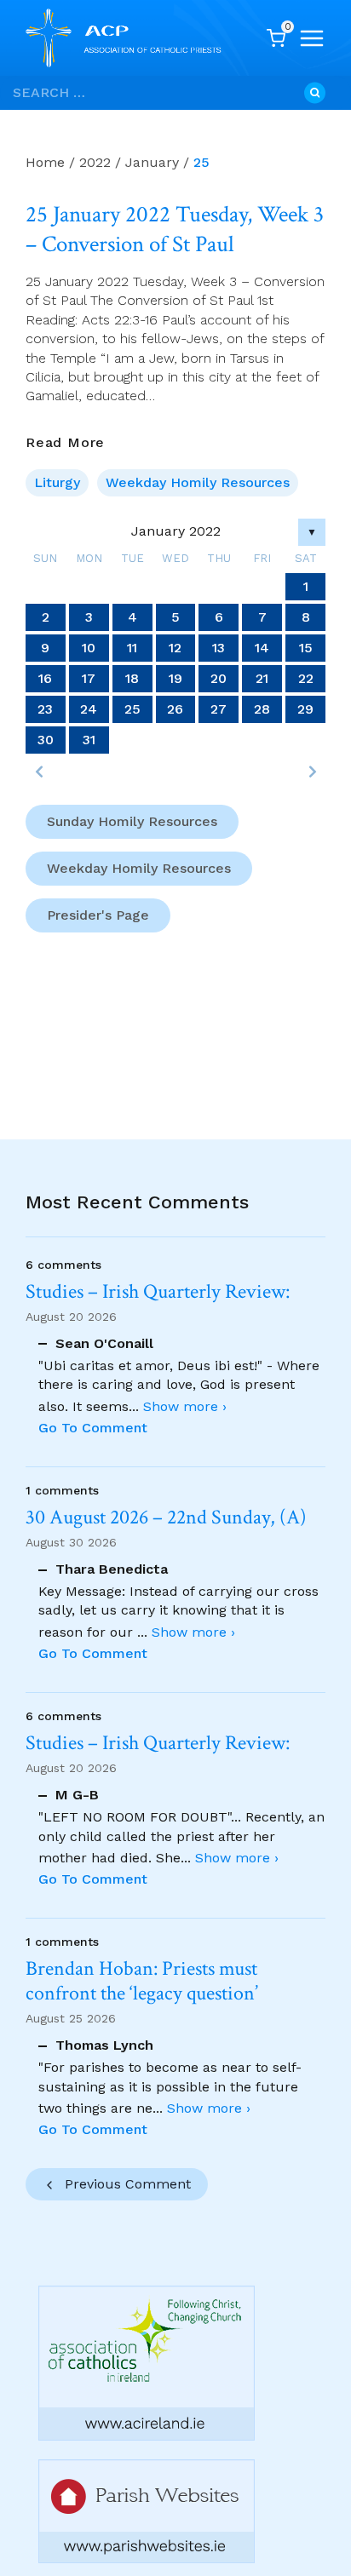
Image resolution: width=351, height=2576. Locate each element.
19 (175, 678)
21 (262, 678)
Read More (65, 443)
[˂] (39, 772)
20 (219, 678)
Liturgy (57, 482)
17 (89, 678)
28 (262, 709)
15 (306, 648)
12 (175, 648)
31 (89, 740)
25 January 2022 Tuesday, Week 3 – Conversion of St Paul (175, 229)
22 (306, 678)
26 (175, 709)
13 (219, 648)
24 (89, 709)
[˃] (312, 772)
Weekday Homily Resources (198, 482)
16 (45, 678)
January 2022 (176, 531)
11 (132, 648)
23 (45, 709)
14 (262, 648)
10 (89, 648)
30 (46, 740)
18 (132, 678)
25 (132, 709)
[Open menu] (312, 38)
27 (219, 709)
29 (305, 709)
